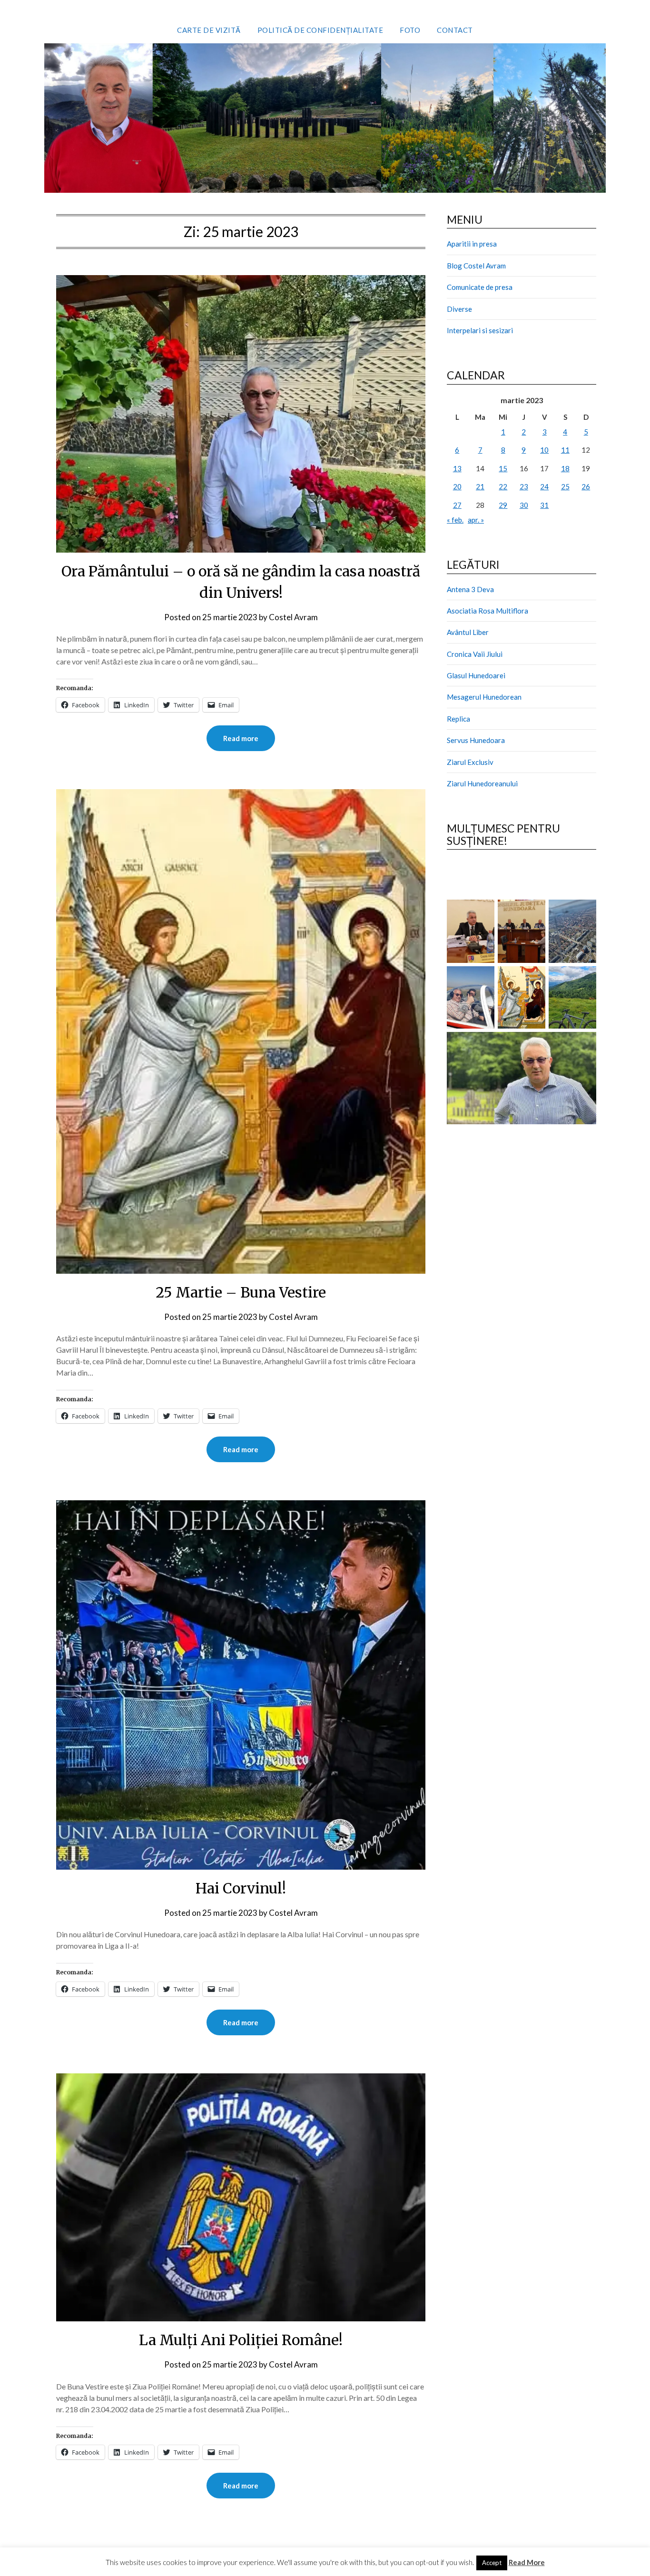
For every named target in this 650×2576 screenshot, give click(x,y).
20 (457, 486)
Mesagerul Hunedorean (484, 697)
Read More (527, 2562)
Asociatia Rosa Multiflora (487, 611)
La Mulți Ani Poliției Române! (241, 2340)
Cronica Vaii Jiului (475, 654)
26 (586, 486)
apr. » (476, 520)
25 (565, 486)
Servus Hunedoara (476, 740)
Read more (241, 738)
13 (457, 468)
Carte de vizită (209, 30)
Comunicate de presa (480, 287)
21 (480, 486)
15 (503, 468)
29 (503, 505)
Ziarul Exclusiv (470, 762)
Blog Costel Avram (476, 266)
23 (524, 486)
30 (524, 505)
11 (565, 450)
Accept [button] (492, 2563)
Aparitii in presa (472, 244)
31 (544, 505)
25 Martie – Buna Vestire (241, 1292)
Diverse (459, 309)
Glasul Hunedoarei (476, 675)
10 (544, 450)
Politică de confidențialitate (320, 30)
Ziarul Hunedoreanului (482, 783)
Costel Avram (293, 617)
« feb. (455, 520)
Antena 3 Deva (470, 589)
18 (565, 468)
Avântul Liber (468, 632)
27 (457, 505)
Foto (410, 30)
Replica (458, 719)
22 (503, 486)
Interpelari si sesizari (480, 330)
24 (544, 486)
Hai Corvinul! (241, 1888)
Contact (455, 30)
